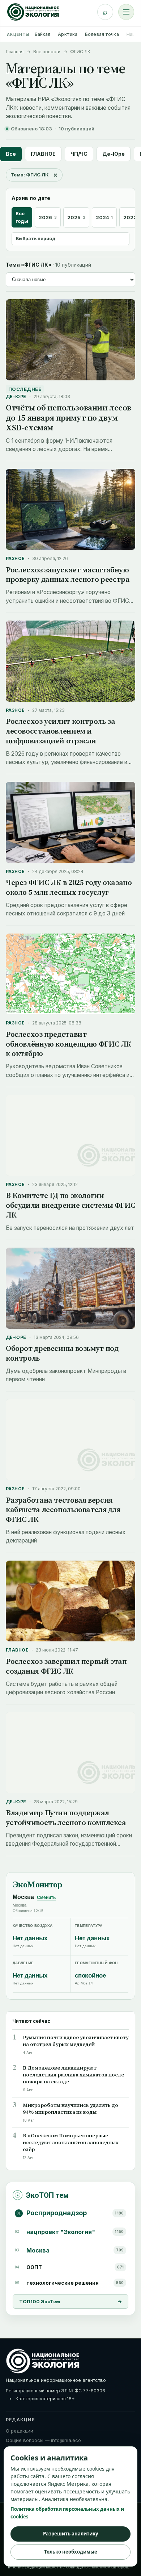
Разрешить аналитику (70, 2534)
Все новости (47, 52)
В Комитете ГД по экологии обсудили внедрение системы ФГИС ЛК (70, 1205)
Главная (15, 52)
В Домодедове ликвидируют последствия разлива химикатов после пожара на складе (73, 2075)
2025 (76, 217)
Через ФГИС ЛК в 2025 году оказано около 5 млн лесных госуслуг (69, 887)
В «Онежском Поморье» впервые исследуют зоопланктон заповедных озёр (71, 2143)
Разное (15, 558)
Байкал (43, 34)
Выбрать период (36, 239)
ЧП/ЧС (79, 154)
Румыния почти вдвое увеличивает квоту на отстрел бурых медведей (76, 2041)
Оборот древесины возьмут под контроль (62, 1353)
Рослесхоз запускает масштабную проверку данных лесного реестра (68, 575)
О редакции (20, 2431)
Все (11, 154)
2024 (104, 217)
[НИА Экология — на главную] (33, 12)
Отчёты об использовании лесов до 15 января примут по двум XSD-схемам (69, 417)
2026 (48, 217)
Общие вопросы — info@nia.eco (43, 2440)
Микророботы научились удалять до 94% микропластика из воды (70, 2109)
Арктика (68, 34)
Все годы (22, 217)
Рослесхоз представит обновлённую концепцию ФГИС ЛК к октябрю (69, 1044)
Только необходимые (71, 2552)
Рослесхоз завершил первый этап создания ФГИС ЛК (66, 1666)
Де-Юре (114, 154)
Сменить (46, 1897)
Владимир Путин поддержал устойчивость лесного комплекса (66, 1817)
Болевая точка (102, 34)
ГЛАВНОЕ (43, 154)
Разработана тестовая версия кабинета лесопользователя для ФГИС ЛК (63, 1510)
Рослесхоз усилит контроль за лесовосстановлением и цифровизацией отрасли (60, 731)
